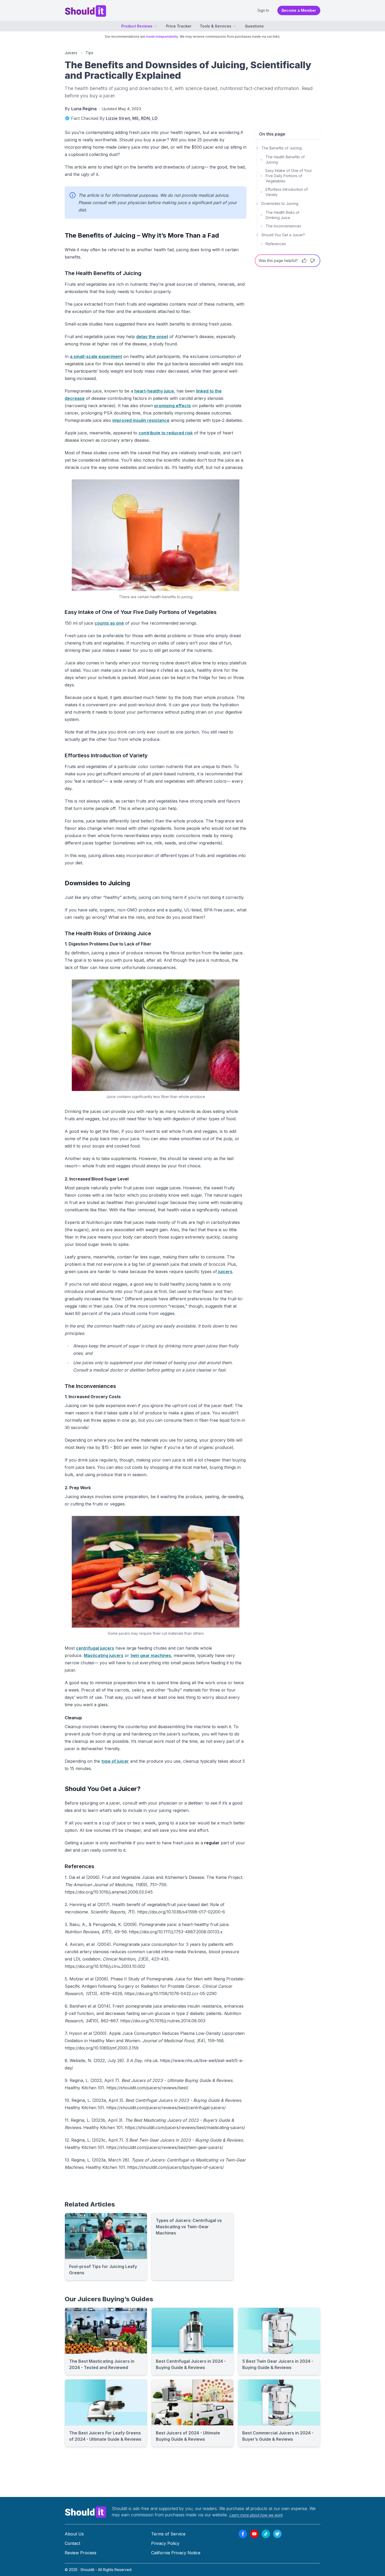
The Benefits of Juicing (282, 148)
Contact (72, 2543)
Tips (89, 53)
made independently (162, 37)
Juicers (71, 53)
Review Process (81, 2553)
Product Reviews (137, 26)
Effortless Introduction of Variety (287, 192)
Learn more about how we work (256, 2515)
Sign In (263, 10)
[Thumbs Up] (304, 261)
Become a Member (299, 10)
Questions (254, 26)
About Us (74, 2534)
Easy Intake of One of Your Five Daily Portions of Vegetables (289, 176)
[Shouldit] (86, 2512)
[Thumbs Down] (312, 261)
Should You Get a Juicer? (283, 235)
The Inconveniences (283, 226)
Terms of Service (168, 2534)
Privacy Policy (165, 2543)
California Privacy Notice (176, 2553)
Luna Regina (84, 109)
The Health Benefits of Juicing (285, 159)
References (276, 244)
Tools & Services (216, 26)
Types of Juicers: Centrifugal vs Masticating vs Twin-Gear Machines (189, 2227)
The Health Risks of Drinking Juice (282, 215)
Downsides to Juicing (280, 203)
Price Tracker (179, 26)
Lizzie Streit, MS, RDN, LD (132, 118)
